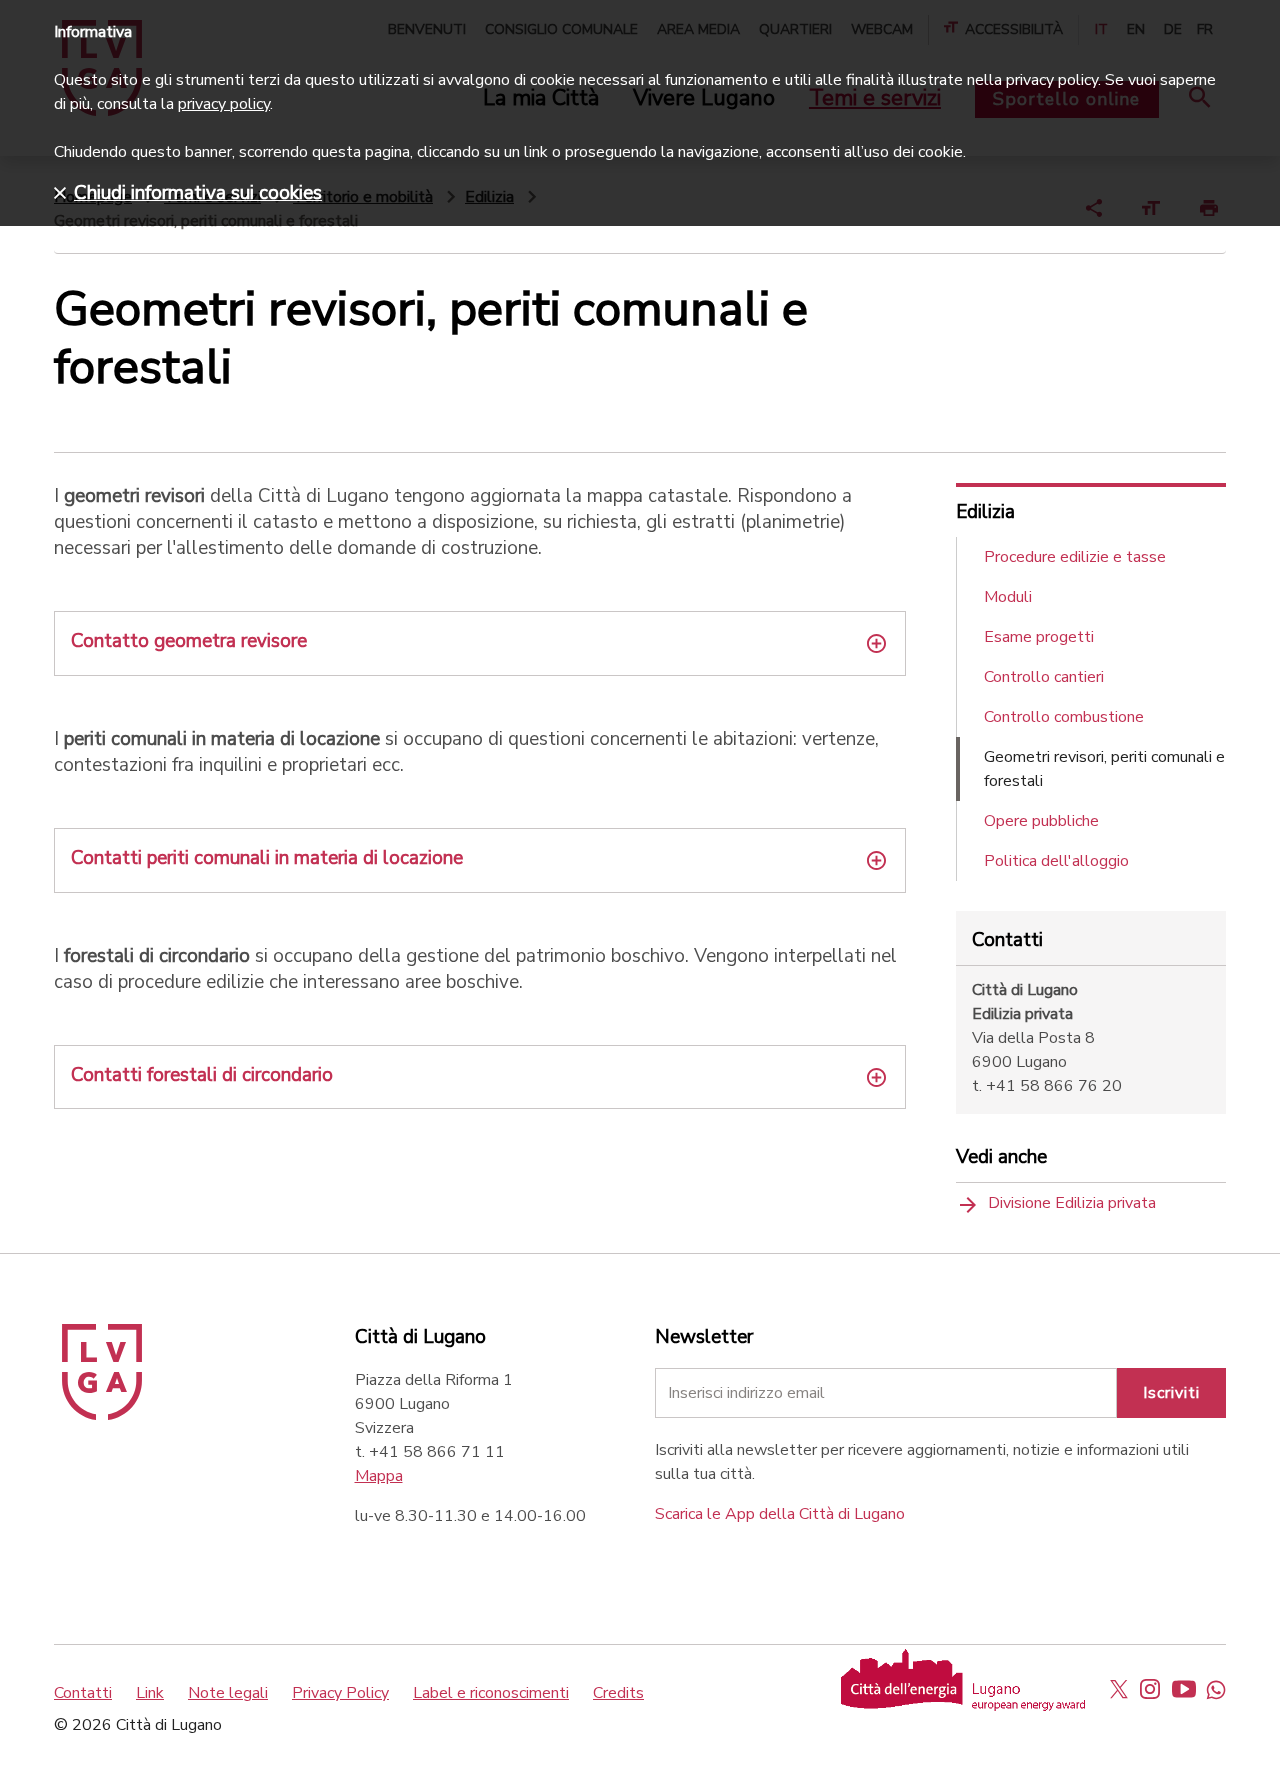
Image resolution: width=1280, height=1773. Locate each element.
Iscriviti (1171, 1393)
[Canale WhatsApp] (1216, 1689)
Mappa (379, 1476)
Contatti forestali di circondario (202, 1075)
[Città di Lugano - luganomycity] (1119, 1689)
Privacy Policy (340, 1693)
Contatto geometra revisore (189, 641)
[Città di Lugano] (102, 1415)
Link (150, 1693)
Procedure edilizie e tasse (1075, 557)
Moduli (1008, 597)
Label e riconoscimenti (491, 1693)
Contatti (83, 1693)
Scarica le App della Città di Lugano (780, 1514)
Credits (618, 1693)
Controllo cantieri (1044, 677)
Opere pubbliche (1041, 821)
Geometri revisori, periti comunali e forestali (1104, 769)
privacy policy (224, 104)
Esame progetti (1039, 637)
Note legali (228, 1693)
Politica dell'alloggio (1056, 861)
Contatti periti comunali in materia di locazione (267, 858)
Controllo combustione (1064, 717)
